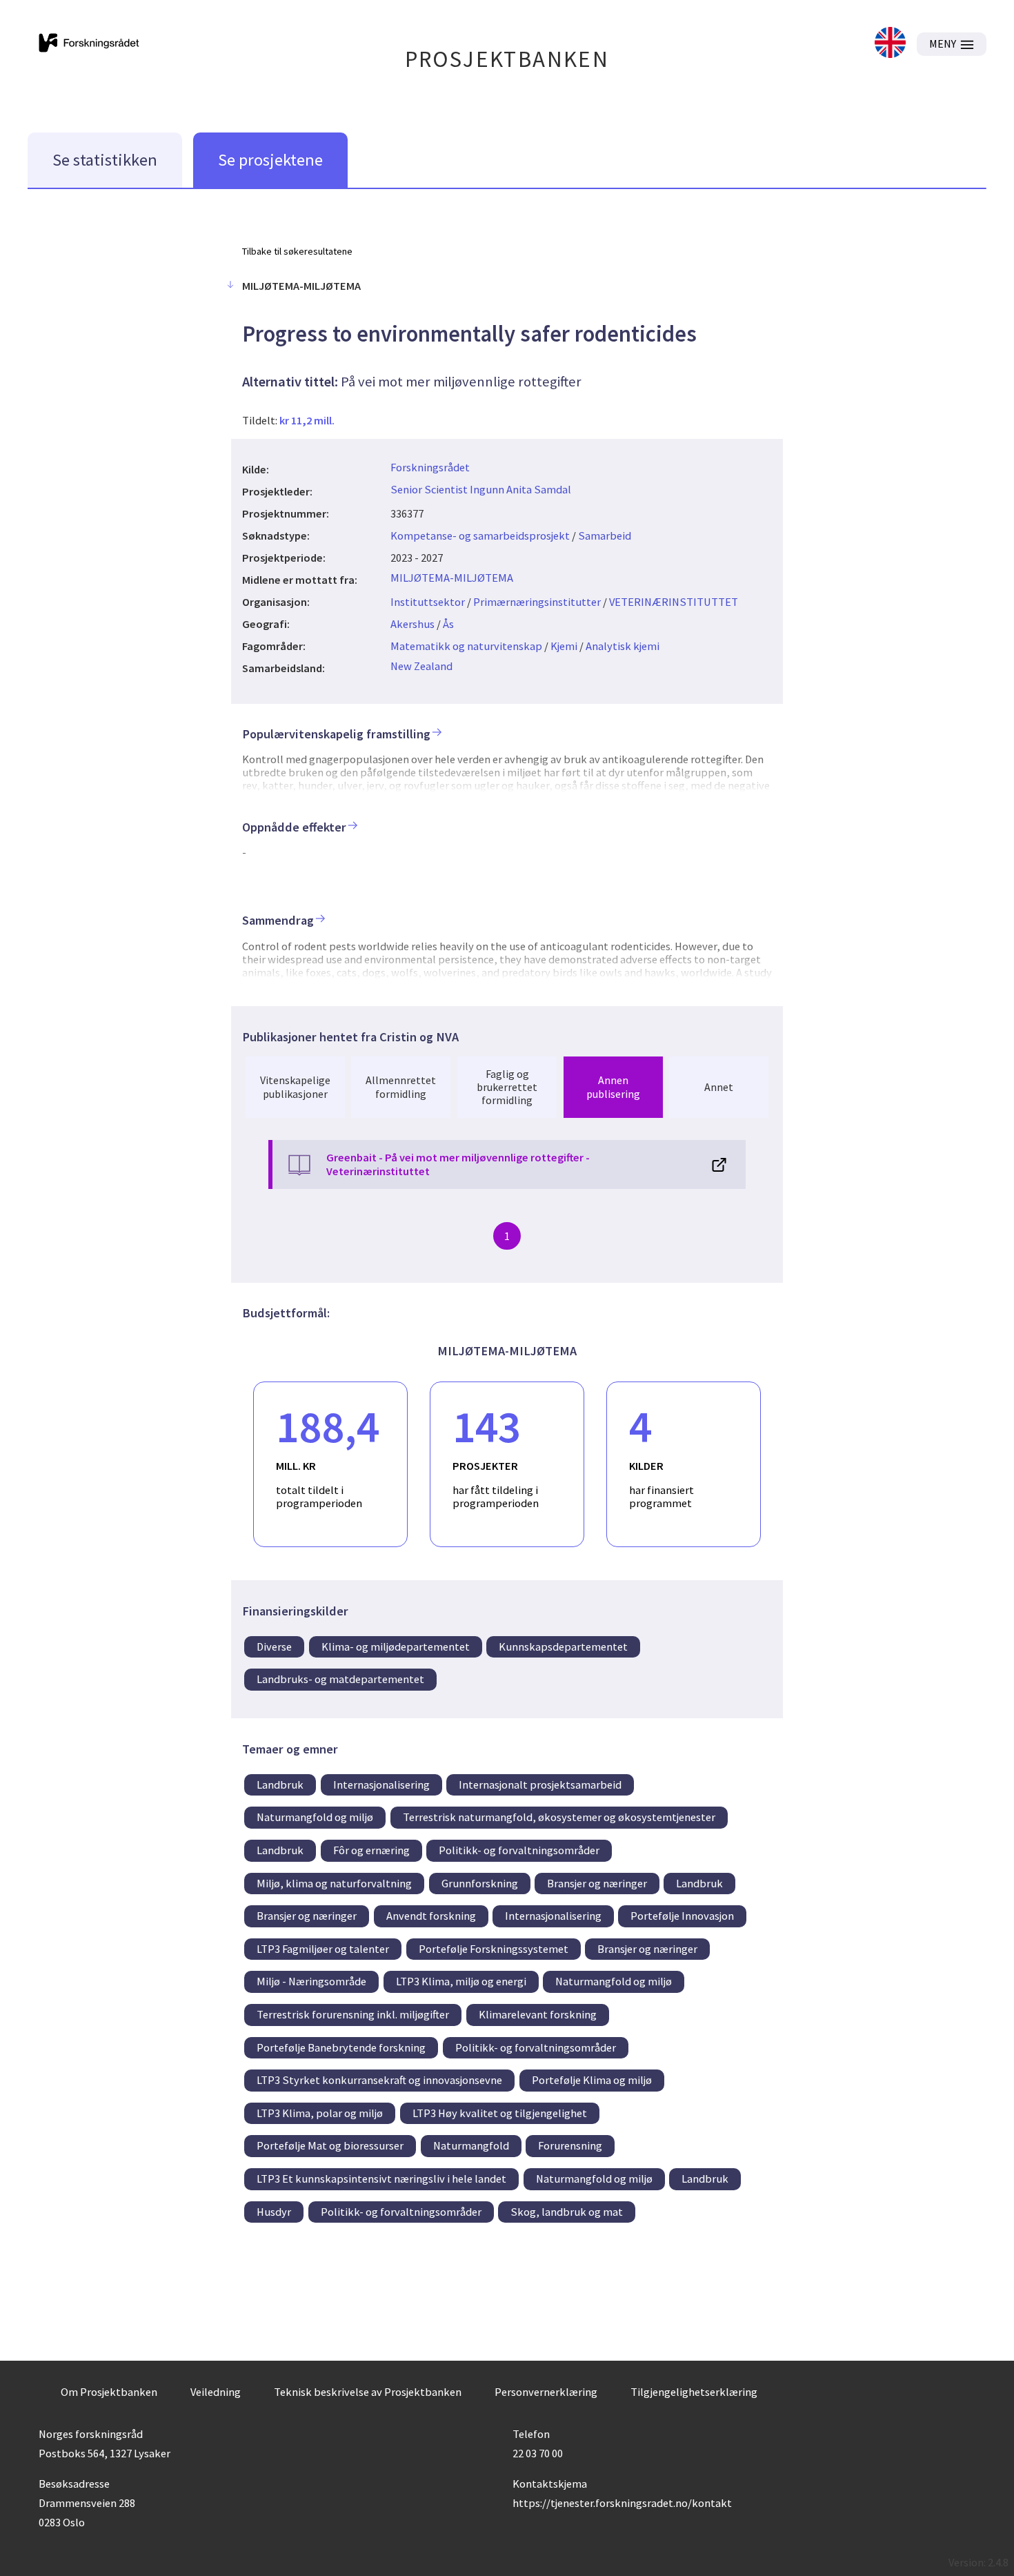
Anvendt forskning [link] (431, 1916)
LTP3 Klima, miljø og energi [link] (461, 1981)
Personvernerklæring (546, 2392)
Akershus (412, 624)
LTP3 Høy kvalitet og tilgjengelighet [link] (500, 2113)
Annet (719, 1087)
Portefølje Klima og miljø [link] (592, 2080)
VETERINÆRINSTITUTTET (674, 602)
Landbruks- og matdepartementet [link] (340, 1679)
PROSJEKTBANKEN (507, 59)
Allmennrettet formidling (401, 1087)
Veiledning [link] (216, 2392)
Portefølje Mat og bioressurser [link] (330, 2145)
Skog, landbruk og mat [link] (567, 2212)
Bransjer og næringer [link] (597, 1883)
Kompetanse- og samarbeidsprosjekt (480, 535)
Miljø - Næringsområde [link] (311, 1981)
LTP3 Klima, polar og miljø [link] (320, 2113)
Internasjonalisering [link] (381, 1784)
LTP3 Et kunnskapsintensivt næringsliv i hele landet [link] (381, 2179)
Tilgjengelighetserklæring (694, 2392)
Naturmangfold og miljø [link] (315, 1817)
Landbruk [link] (280, 1784)
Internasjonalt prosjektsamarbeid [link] (540, 1784)
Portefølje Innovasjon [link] (682, 1916)
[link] (890, 44)
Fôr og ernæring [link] (371, 1850)
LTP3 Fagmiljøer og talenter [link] (323, 1949)
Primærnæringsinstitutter (537, 602)
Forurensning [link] (570, 2145)
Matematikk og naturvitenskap (466, 646)
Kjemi (564, 646)
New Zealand (421, 666)
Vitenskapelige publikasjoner (295, 1087)
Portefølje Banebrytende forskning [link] (341, 2047)
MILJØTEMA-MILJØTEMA (452, 578)
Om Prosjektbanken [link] (109, 2392)
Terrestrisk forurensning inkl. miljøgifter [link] (353, 2014)
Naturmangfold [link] (471, 2145)
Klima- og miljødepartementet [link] (396, 1646)
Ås (448, 624)
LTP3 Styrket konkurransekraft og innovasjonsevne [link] (379, 2080)
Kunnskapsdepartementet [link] (563, 1646)
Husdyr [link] (274, 2212)
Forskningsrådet (430, 467)
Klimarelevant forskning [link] (538, 2014)
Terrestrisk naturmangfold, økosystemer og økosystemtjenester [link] (559, 1817)
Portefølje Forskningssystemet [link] (494, 1949)
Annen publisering (613, 1087)
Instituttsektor (428, 602)
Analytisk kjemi (623, 646)
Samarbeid (605, 535)
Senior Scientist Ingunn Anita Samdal (481, 489)
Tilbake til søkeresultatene (297, 251)
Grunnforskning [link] (480, 1883)
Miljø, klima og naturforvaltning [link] (334, 1883)
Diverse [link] (274, 1646)
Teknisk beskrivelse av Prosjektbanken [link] (368, 2392)
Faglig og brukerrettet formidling (507, 1087)
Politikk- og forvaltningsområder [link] (519, 1850)
